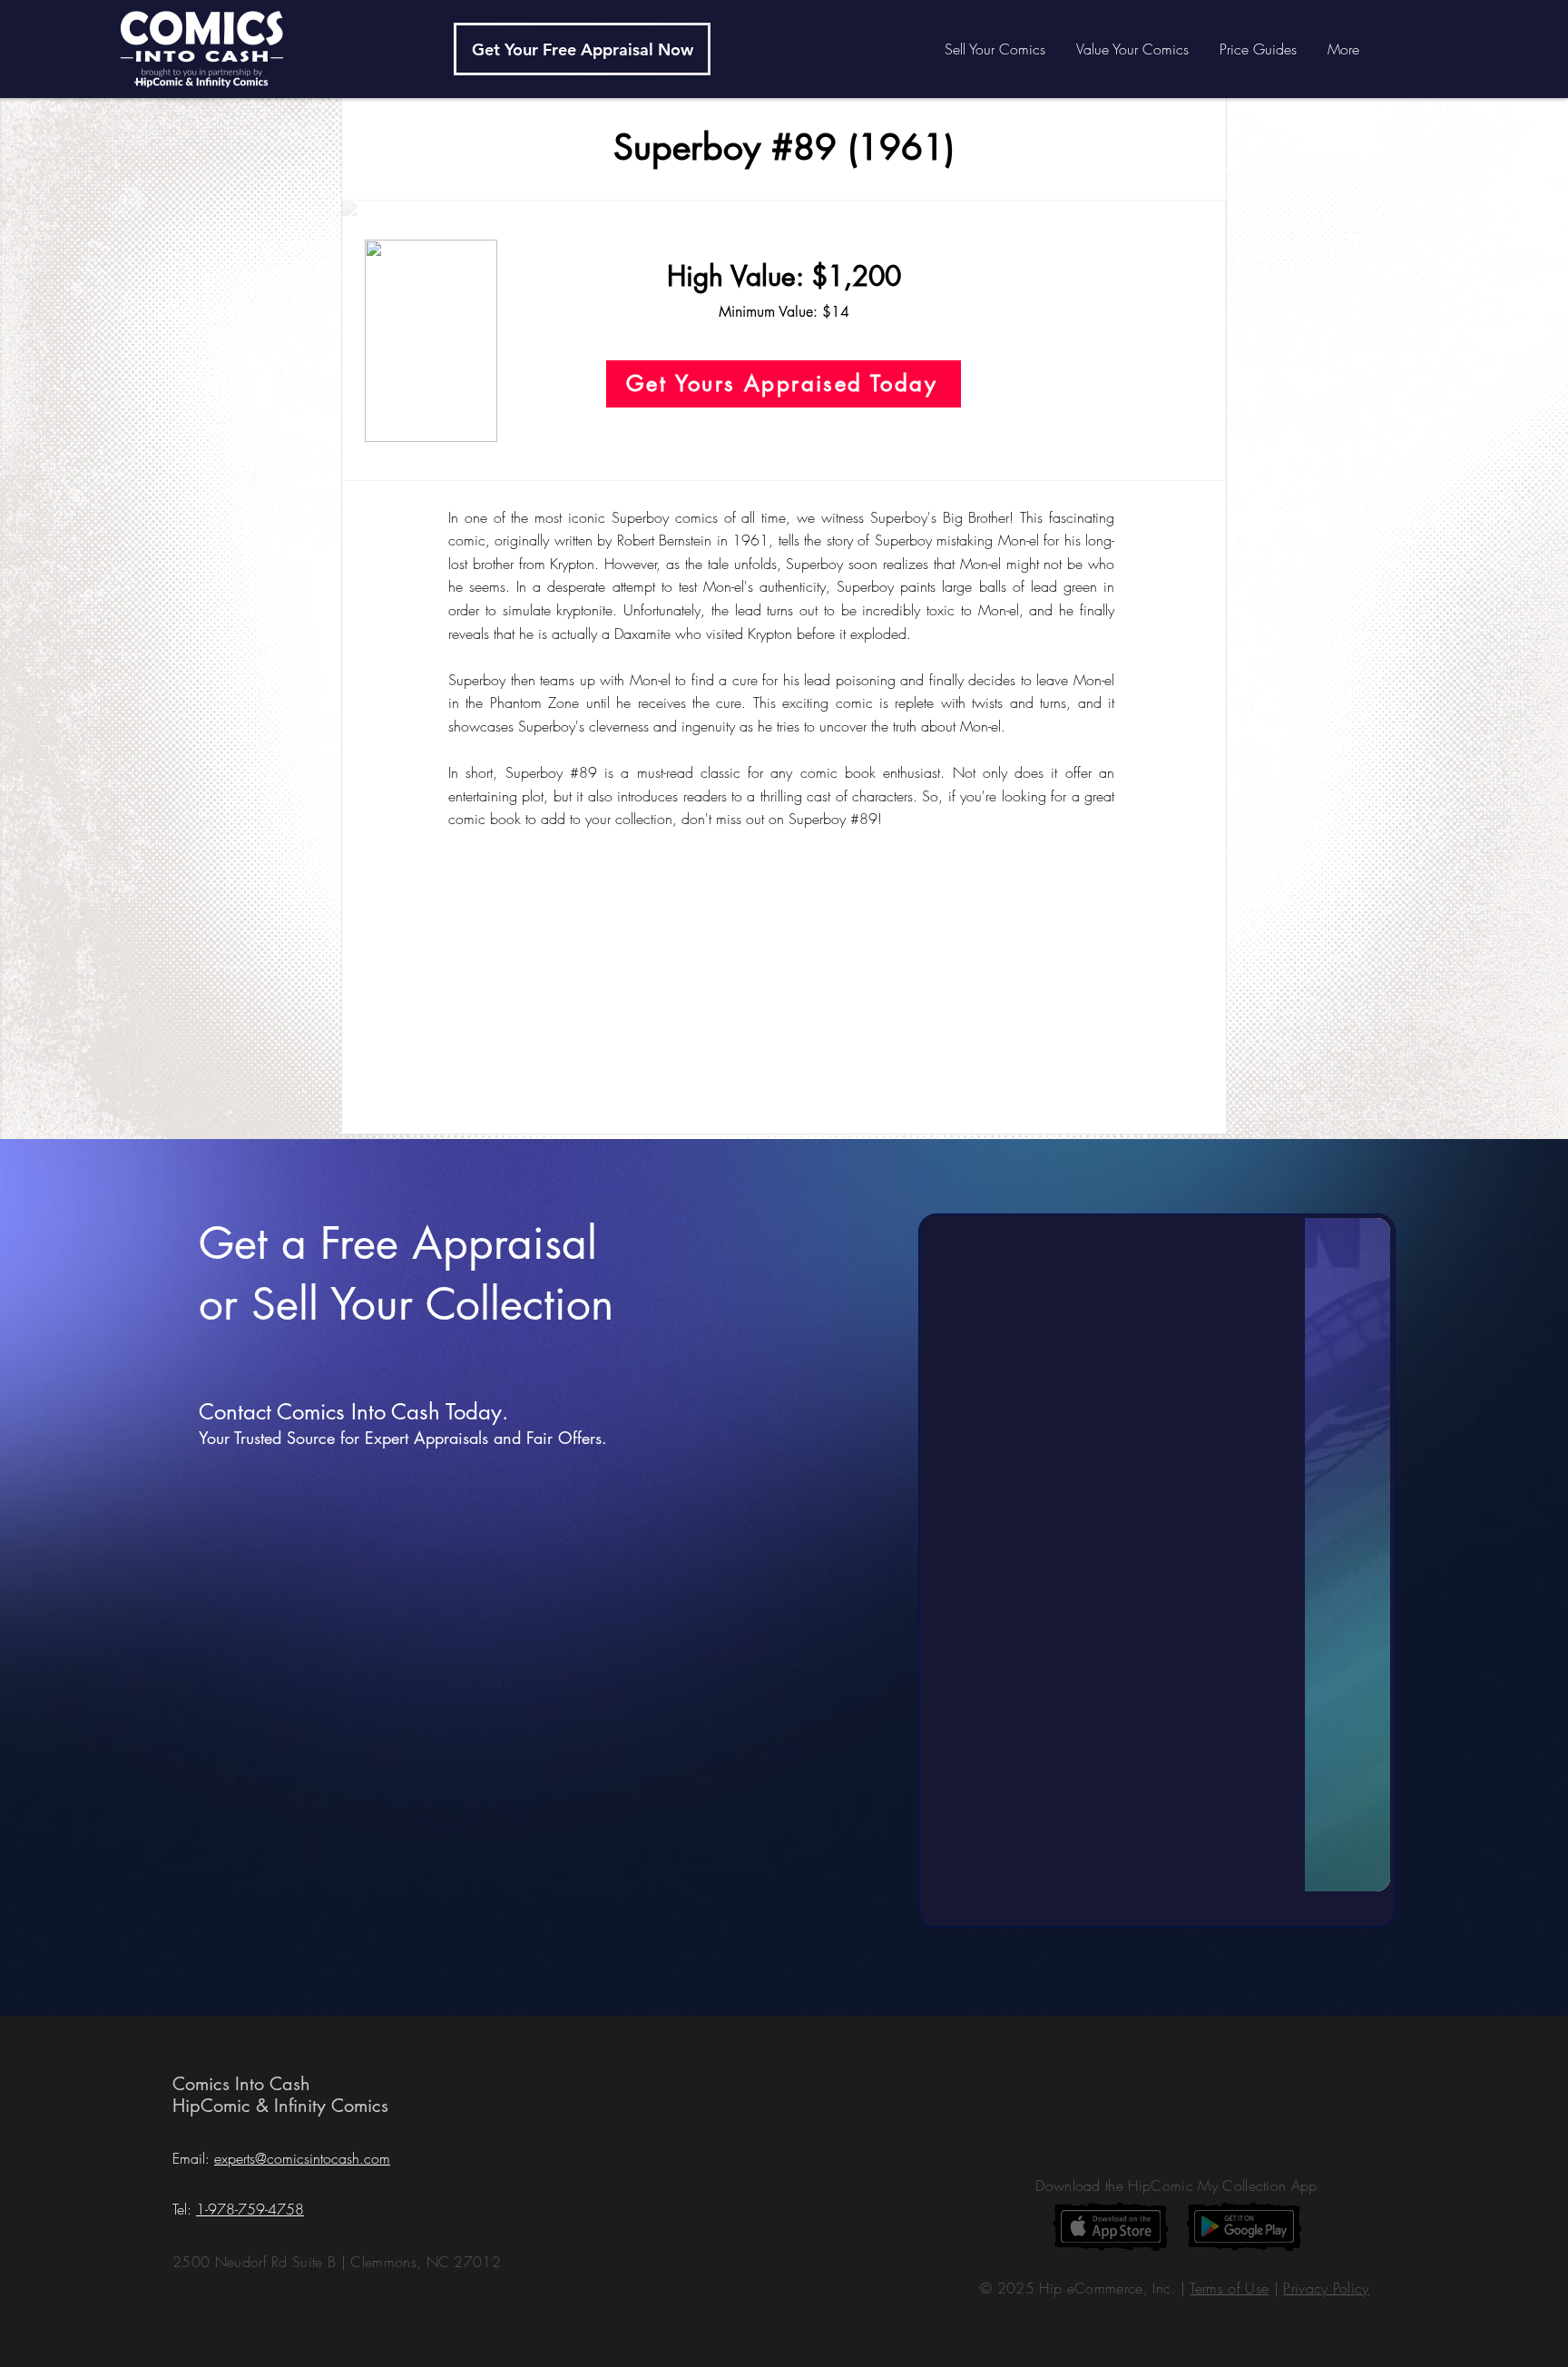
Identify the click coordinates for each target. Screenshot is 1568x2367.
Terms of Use (1229, 2288)
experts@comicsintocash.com (302, 2158)
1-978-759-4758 (250, 2209)
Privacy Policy (1326, 2288)
